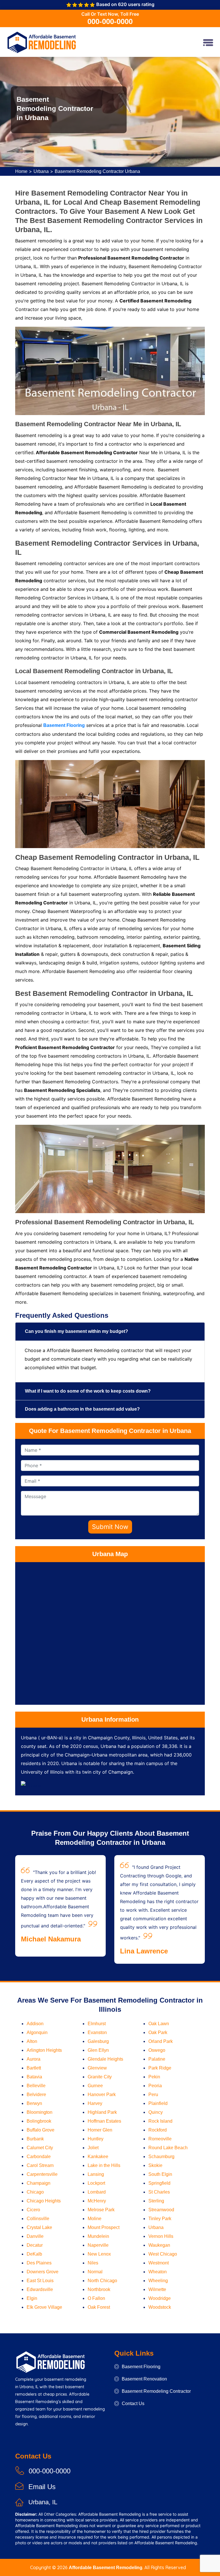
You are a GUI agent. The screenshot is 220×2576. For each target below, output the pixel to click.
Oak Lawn (159, 2024)
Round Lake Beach (168, 2148)
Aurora (34, 2059)
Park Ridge (160, 2068)
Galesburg (98, 2041)
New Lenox (99, 2254)
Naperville (98, 2245)
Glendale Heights (105, 2059)
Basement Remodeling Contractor (156, 2391)
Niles (93, 2263)
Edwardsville (40, 2289)
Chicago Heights (44, 2201)
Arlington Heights (44, 2050)
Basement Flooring (141, 2367)
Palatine (157, 2059)
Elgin (32, 2298)
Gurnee (95, 2086)
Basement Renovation (144, 2379)
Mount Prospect (104, 2227)
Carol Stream (40, 2165)
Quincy (156, 2112)
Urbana (41, 171)
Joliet (93, 2148)
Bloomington (40, 2112)
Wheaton (158, 2272)
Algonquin (37, 2032)
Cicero (33, 2210)
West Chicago (163, 2254)
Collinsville (38, 2219)
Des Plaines (39, 2263)
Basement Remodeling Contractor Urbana (97, 171)
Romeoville (160, 2139)
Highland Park (102, 2112)
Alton (32, 2041)
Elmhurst (97, 2024)
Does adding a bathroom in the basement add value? (82, 1409)
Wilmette (157, 2289)
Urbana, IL (43, 2502)
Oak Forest (99, 2307)
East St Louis (40, 2281)
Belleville (36, 2086)
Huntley (96, 2139)
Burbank (35, 2139)
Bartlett (34, 2068)
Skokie (155, 2165)
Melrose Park (101, 2210)
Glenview (97, 2068)
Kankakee (98, 2157)
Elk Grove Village (44, 2307)
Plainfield (158, 2103)
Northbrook (99, 2289)
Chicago (35, 2192)
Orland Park (161, 2041)
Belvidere (36, 2095)
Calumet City (40, 2148)
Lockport (96, 2183)
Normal (95, 2272)
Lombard (97, 2192)
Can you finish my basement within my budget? (76, 1331)
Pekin (154, 2077)
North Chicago (102, 2281)
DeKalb (34, 2254)
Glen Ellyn (98, 2050)
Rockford (158, 2130)
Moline (95, 2219)
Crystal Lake (39, 2227)
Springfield (159, 2183)
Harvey (95, 2103)
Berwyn (34, 2103)
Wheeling (158, 2281)
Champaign (39, 2183)
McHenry (97, 2201)
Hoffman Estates (104, 2121)
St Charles (159, 2192)
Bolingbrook (39, 2121)
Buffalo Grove (41, 2130)
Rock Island (160, 2121)
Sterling (156, 2201)
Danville (35, 2236)
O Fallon (96, 2298)
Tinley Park (160, 2219)
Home (21, 171)
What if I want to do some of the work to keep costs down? (88, 1391)
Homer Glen (100, 2130)
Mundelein (98, 2236)
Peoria (155, 2086)
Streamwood (161, 2210)
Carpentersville (42, 2174)
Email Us (42, 2487)
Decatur (35, 2245)
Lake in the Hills (104, 2165)
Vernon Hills (161, 2236)
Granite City (100, 2077)
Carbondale (39, 2157)
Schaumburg (161, 2157)
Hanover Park (102, 2095)
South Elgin (160, 2174)
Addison (35, 2024)
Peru (153, 2095)
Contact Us (133, 2403)
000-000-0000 (110, 21)
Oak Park (158, 2032)
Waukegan (159, 2245)
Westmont (159, 2263)
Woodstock (160, 2307)
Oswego (157, 2050)
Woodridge (160, 2298)
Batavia (34, 2077)
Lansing (96, 2174)
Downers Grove (43, 2272)
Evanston (97, 2032)
